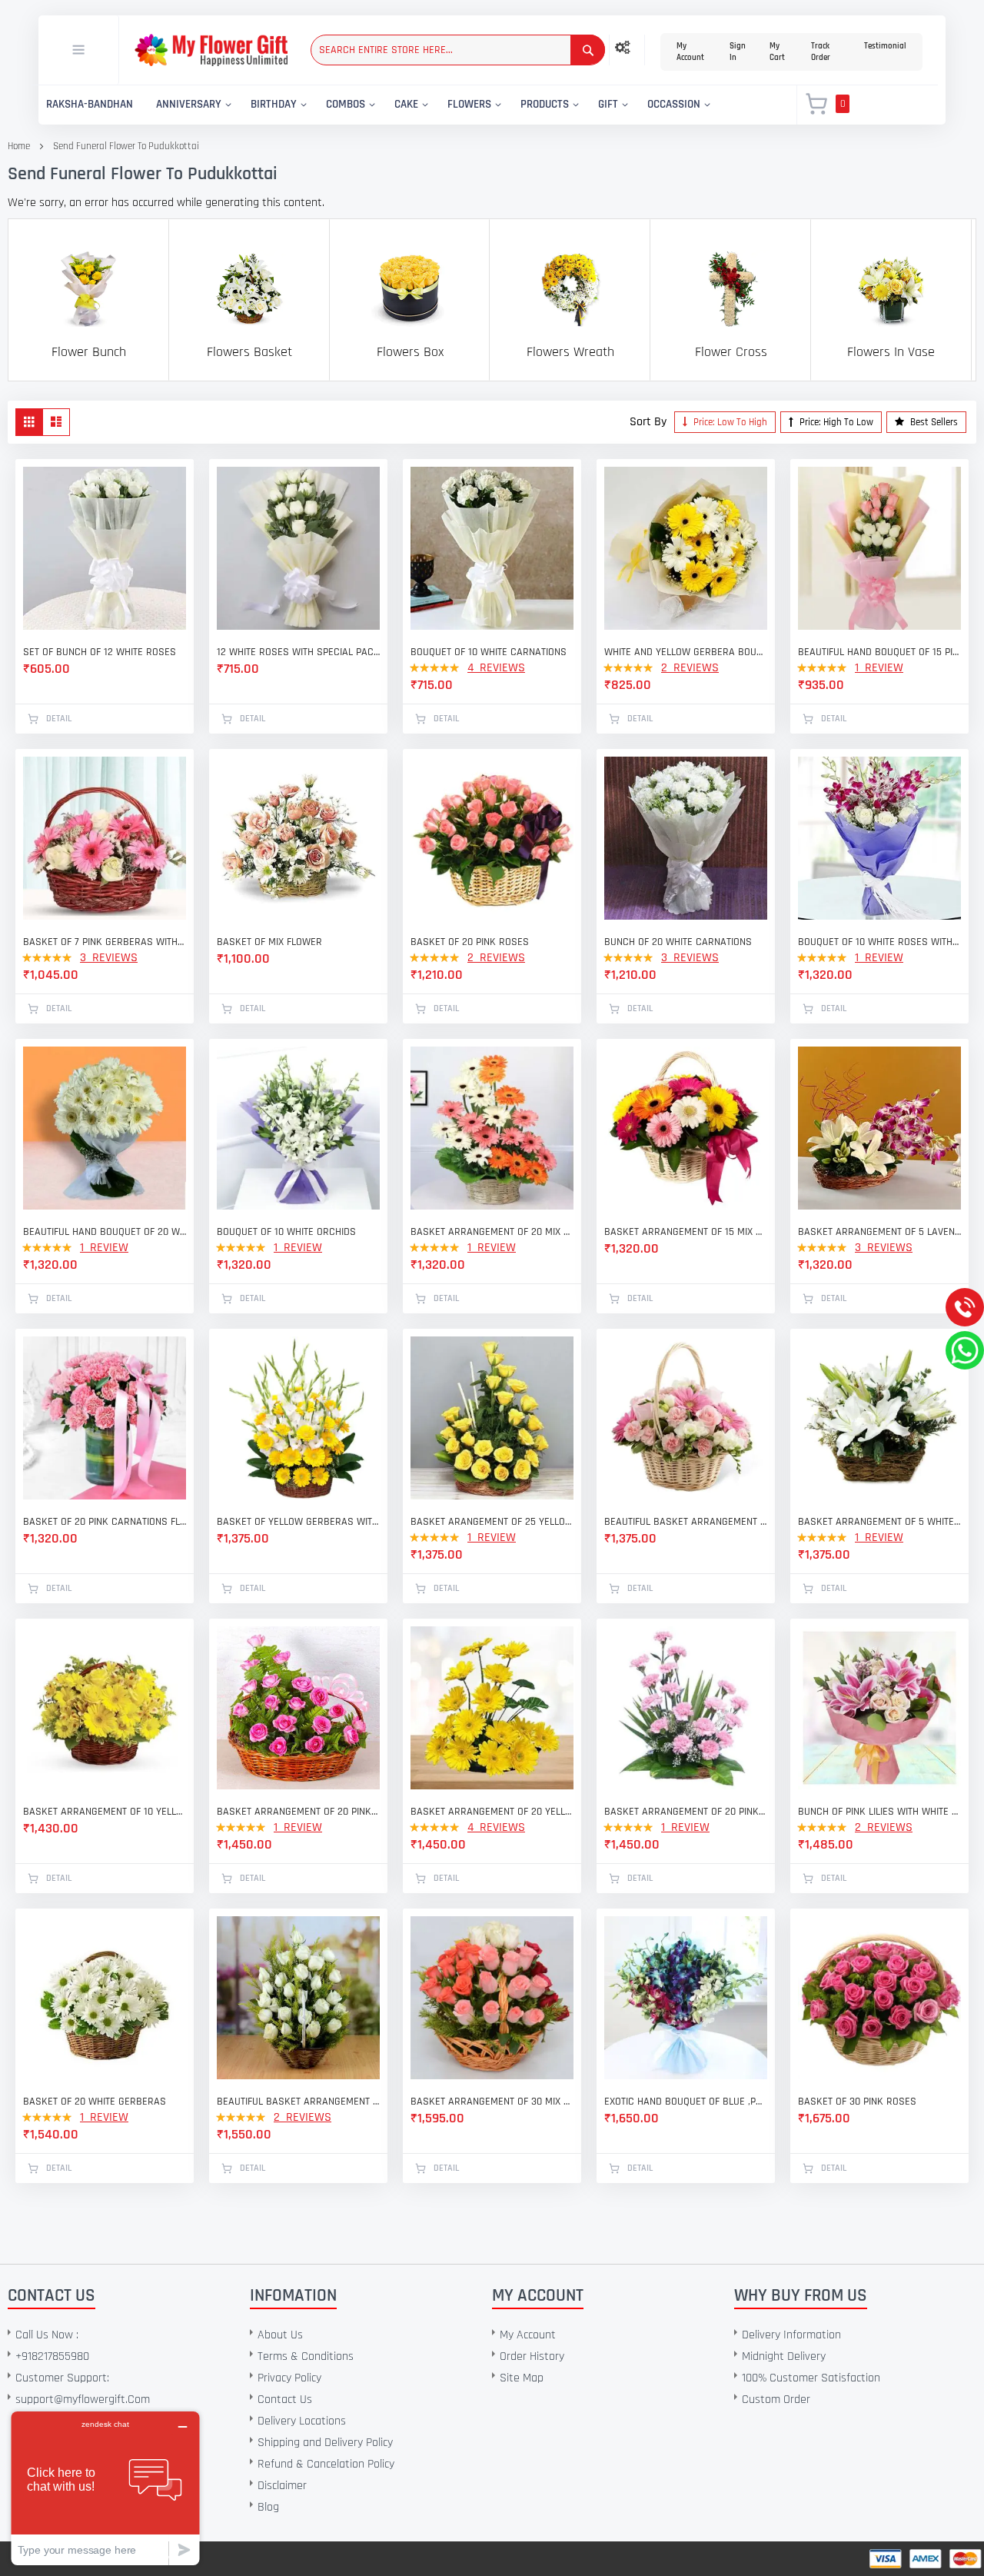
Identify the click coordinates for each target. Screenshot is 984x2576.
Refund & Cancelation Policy (326, 2464)
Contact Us (285, 2400)
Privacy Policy (289, 2378)
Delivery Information (791, 2335)
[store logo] (211, 50)
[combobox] (458, 50)
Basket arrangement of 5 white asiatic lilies (879, 1522)
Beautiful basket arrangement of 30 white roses (298, 2102)
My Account (690, 52)
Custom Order (776, 2400)
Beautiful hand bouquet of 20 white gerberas (105, 1232)
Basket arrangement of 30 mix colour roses (492, 2102)
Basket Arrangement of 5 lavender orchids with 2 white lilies (879, 1232)
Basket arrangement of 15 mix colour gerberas (686, 1232)
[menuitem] (90, 105)
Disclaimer (282, 2486)
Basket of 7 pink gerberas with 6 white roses (105, 942)
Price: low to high (729, 422)
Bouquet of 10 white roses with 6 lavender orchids (879, 942)
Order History (532, 2356)
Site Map (522, 2378)
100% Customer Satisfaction (811, 2378)
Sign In (738, 52)
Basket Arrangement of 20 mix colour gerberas (492, 1232)
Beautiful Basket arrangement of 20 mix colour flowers (686, 1522)
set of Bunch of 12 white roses (100, 652)
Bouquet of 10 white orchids (286, 1232)
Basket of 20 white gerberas (95, 2102)
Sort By (648, 422)
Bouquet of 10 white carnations (489, 652)
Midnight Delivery (784, 2356)
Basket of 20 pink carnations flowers (105, 1522)
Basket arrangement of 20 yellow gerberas (492, 1812)
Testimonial (885, 46)
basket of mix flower (269, 942)
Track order (821, 52)
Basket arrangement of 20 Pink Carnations (686, 1812)
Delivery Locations (302, 2421)
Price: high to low (835, 422)
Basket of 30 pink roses (857, 2102)
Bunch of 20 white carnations (678, 942)
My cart (777, 52)
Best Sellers (933, 422)
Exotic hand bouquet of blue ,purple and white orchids (686, 2102)
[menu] (409, 105)
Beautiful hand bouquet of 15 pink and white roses (879, 652)
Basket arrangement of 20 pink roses (298, 1812)
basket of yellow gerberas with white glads (298, 1522)
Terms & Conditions (306, 2356)
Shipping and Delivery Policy (325, 2443)
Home (19, 146)
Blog (268, 2507)
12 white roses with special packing (298, 652)
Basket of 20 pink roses (470, 942)
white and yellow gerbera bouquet (686, 652)
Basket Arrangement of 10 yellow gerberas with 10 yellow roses (105, 1812)
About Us (280, 2335)
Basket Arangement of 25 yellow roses (492, 1522)
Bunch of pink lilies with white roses (879, 1812)
